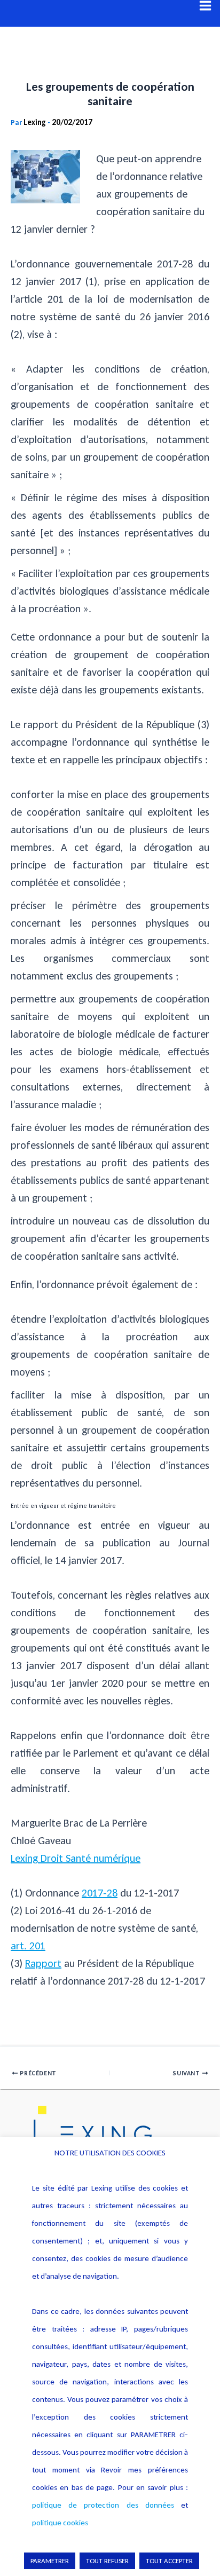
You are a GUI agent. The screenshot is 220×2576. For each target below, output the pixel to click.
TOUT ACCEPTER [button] (169, 2561)
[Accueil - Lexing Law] (110, 2134)
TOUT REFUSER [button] (107, 2561)
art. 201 (28, 1946)
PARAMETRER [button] (50, 2561)
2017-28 (100, 1893)
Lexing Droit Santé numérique (76, 1858)
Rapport (43, 1963)
